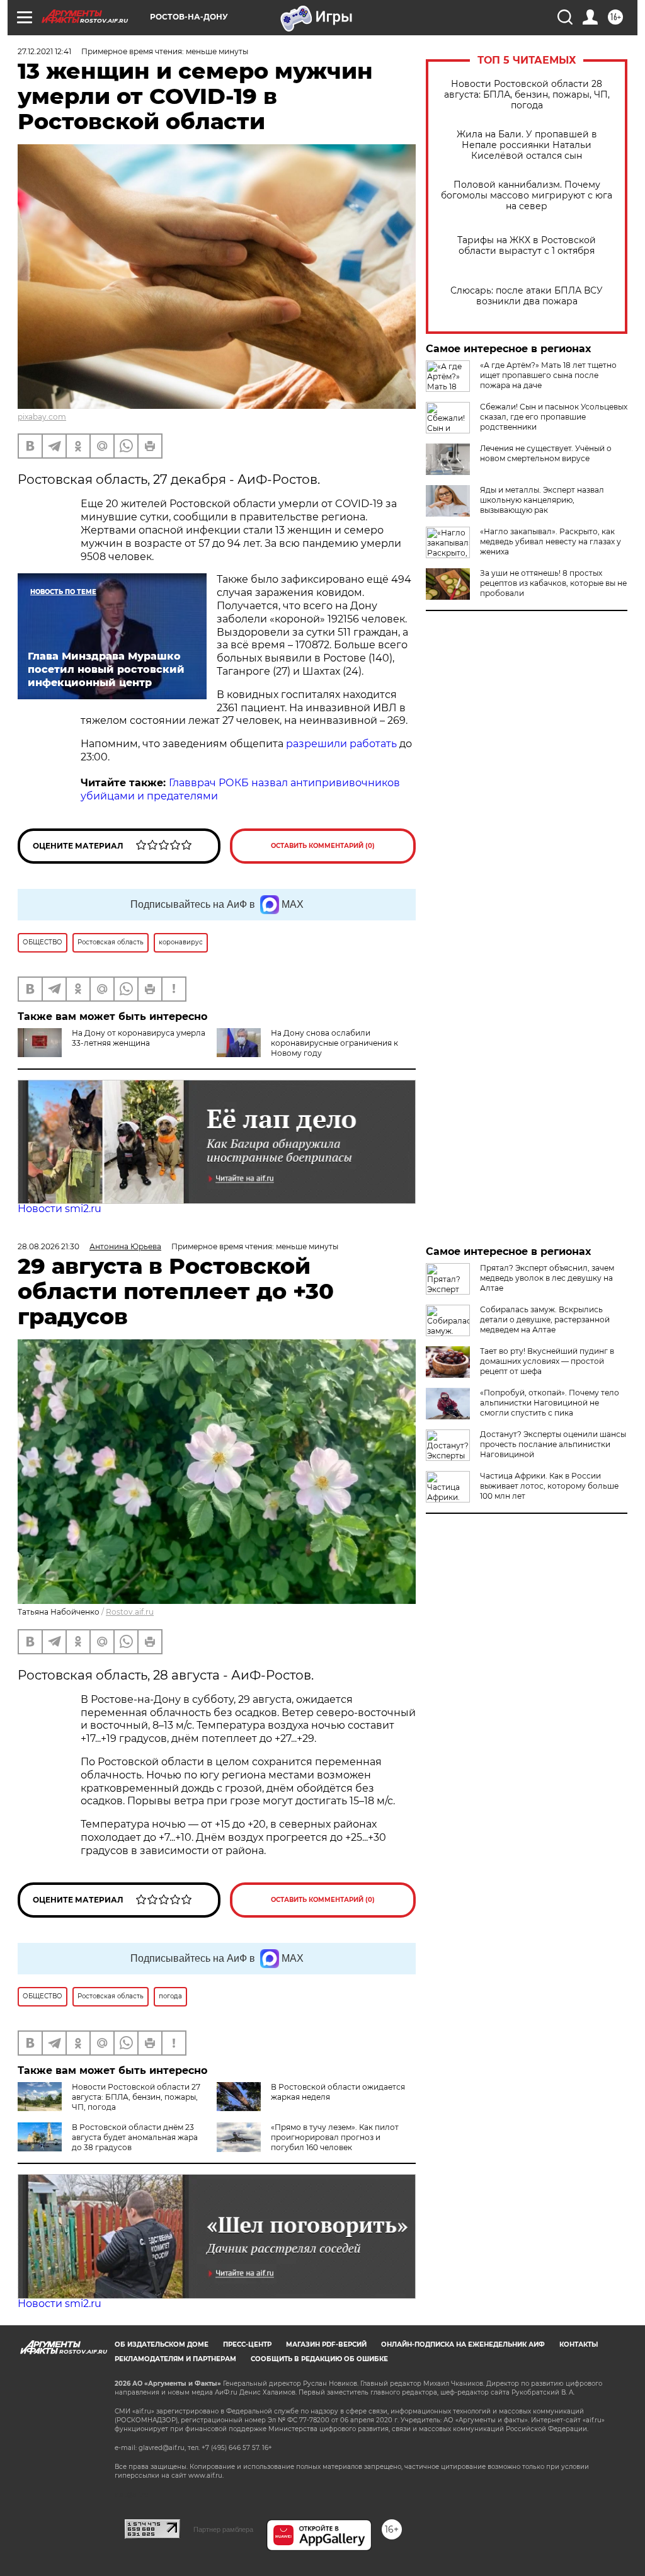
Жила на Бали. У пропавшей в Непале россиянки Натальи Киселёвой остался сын (527, 145)
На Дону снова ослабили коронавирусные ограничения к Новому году (334, 1043)
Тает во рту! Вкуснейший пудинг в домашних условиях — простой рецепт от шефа (547, 1361)
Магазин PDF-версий (326, 2344)
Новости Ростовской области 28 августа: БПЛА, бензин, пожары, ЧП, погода (527, 95)
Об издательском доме (162, 2344)
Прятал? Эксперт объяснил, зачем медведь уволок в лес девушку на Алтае (547, 1278)
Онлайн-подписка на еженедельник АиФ (463, 2344)
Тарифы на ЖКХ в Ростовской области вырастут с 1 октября (527, 246)
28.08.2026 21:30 (49, 1246)
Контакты (579, 2344)
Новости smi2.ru (60, 1209)
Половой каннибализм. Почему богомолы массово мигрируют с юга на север (527, 196)
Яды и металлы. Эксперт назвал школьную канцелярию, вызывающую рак (542, 500)
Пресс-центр (247, 2344)
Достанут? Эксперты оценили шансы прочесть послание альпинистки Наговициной (553, 1444)
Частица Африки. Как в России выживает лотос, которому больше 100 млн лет (549, 1486)
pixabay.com (42, 417)
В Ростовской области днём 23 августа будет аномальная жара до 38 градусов (135, 2137)
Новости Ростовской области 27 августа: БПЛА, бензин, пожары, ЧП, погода (136, 2097)
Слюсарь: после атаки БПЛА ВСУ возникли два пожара (527, 296)
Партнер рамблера (223, 2529)
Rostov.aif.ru (130, 1612)
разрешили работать (341, 744)
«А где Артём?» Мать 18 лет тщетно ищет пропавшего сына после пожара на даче (548, 375)
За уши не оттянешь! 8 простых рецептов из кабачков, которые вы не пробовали (553, 583)
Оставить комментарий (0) (323, 846)
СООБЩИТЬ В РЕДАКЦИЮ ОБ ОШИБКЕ (319, 2359)
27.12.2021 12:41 (44, 51)
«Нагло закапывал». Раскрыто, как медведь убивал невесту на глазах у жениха (551, 541)
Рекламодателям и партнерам (175, 2359)
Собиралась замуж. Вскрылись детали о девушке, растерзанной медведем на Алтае (545, 1319)
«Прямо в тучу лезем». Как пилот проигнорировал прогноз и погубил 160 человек (335, 2137)
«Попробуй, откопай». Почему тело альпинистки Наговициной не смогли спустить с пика (550, 1403)
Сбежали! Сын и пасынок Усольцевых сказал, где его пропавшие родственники (554, 417)
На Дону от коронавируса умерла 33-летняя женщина (139, 1038)
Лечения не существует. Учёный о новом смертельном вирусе (546, 453)
